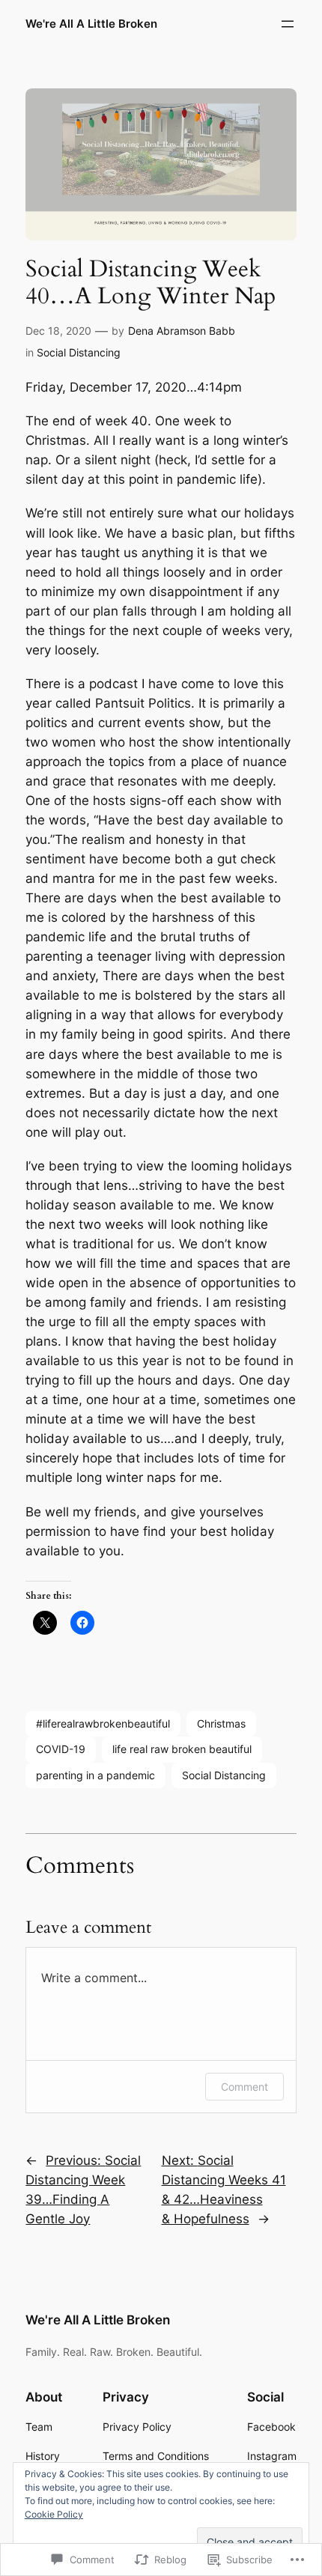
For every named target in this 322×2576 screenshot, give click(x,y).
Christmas (221, 1723)
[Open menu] (288, 24)
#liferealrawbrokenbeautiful (103, 1723)
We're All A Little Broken (91, 24)
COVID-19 (61, 1749)
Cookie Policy (54, 2514)
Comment (244, 2087)
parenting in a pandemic (95, 1775)
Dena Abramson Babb (182, 331)
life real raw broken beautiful (182, 1749)
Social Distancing (79, 352)
